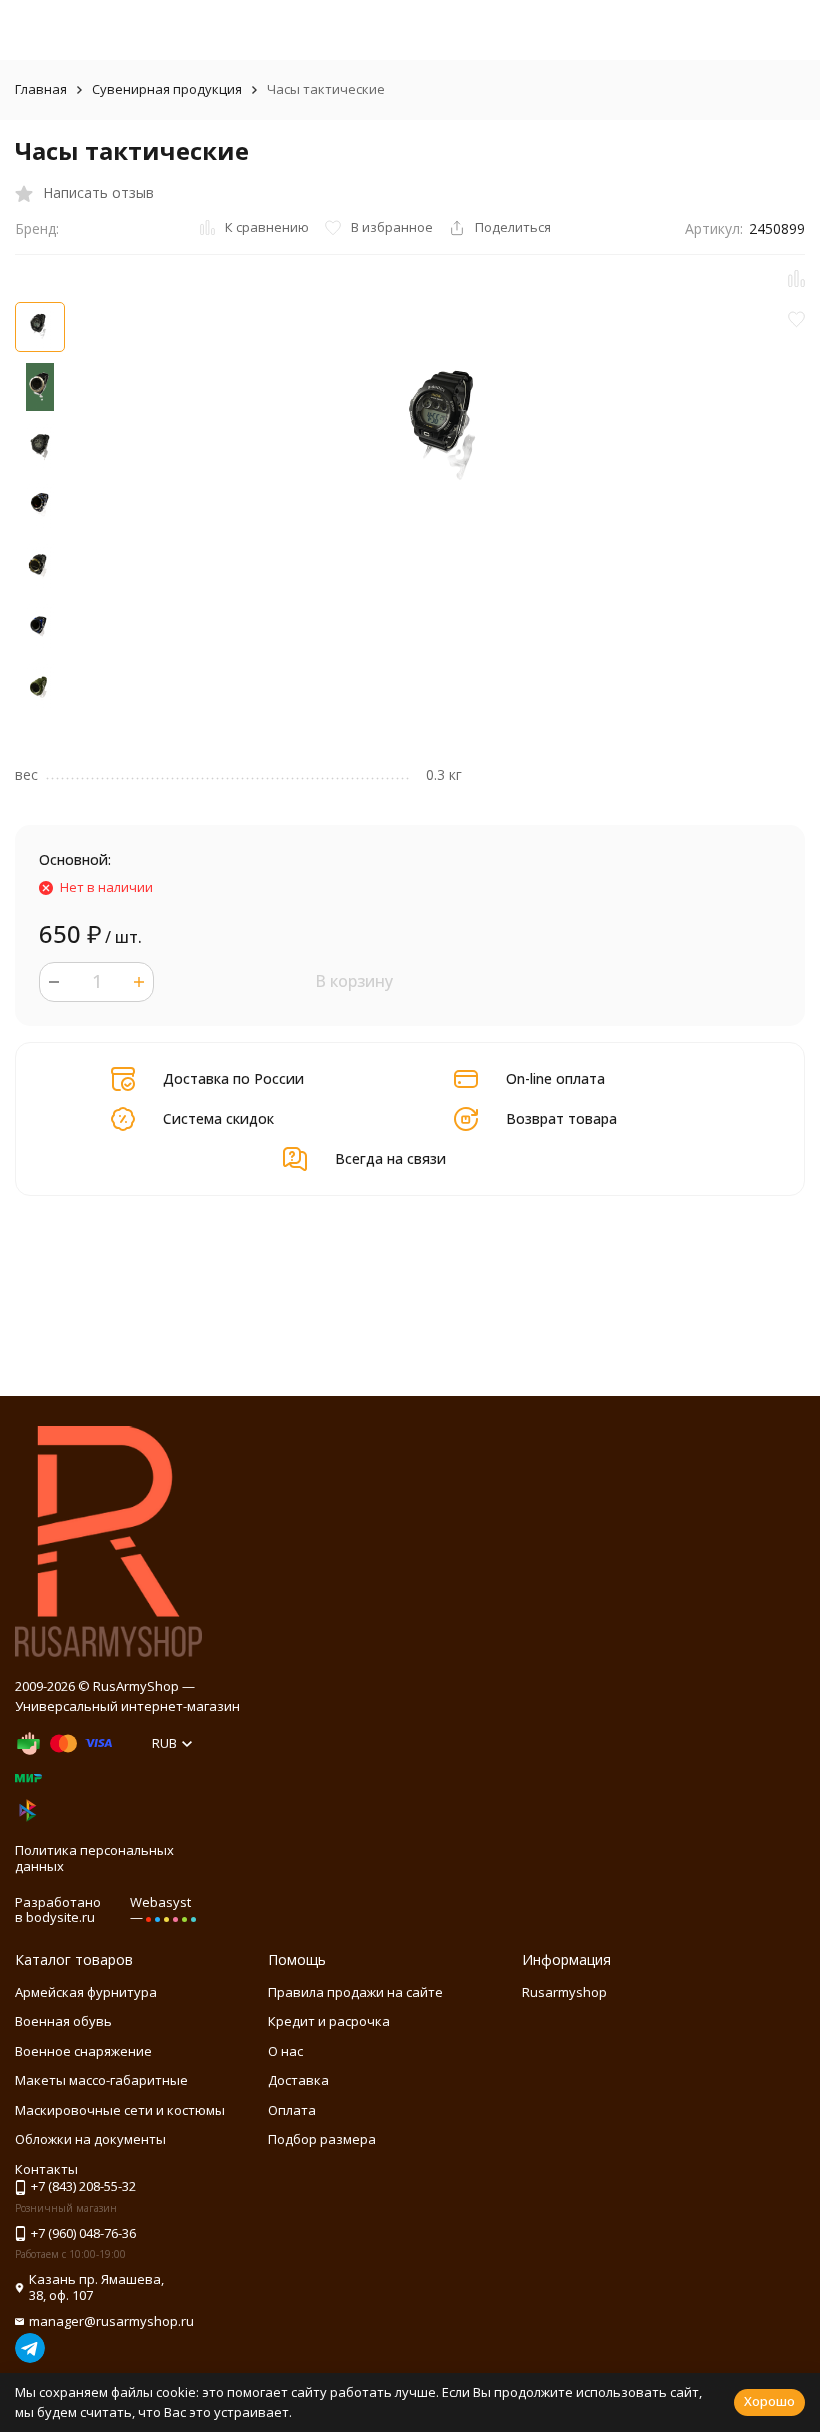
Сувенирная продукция (167, 89)
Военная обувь (63, 2021)
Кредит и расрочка (329, 2021)
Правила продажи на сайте (355, 1992)
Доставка (298, 2080)
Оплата (292, 2110)
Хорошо (769, 2401)
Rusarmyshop (564, 1992)
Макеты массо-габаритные (101, 2080)
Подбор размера (322, 2139)
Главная (41, 89)
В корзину (354, 981)
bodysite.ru (60, 1917)
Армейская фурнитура (86, 1992)
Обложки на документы (90, 2139)
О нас (285, 2051)
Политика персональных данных (94, 1858)
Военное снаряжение (83, 2051)
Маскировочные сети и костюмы (120, 2110)
